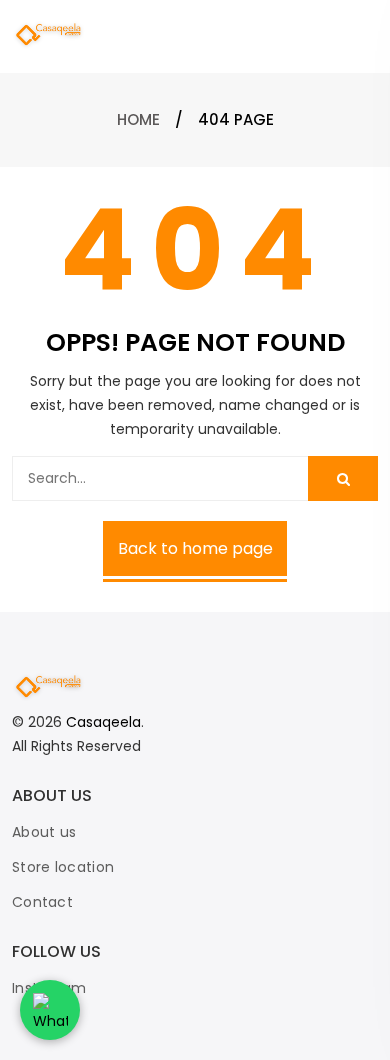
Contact (42, 902)
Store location (63, 867)
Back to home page (195, 548)
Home (138, 119)
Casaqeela (103, 722)
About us (44, 832)
